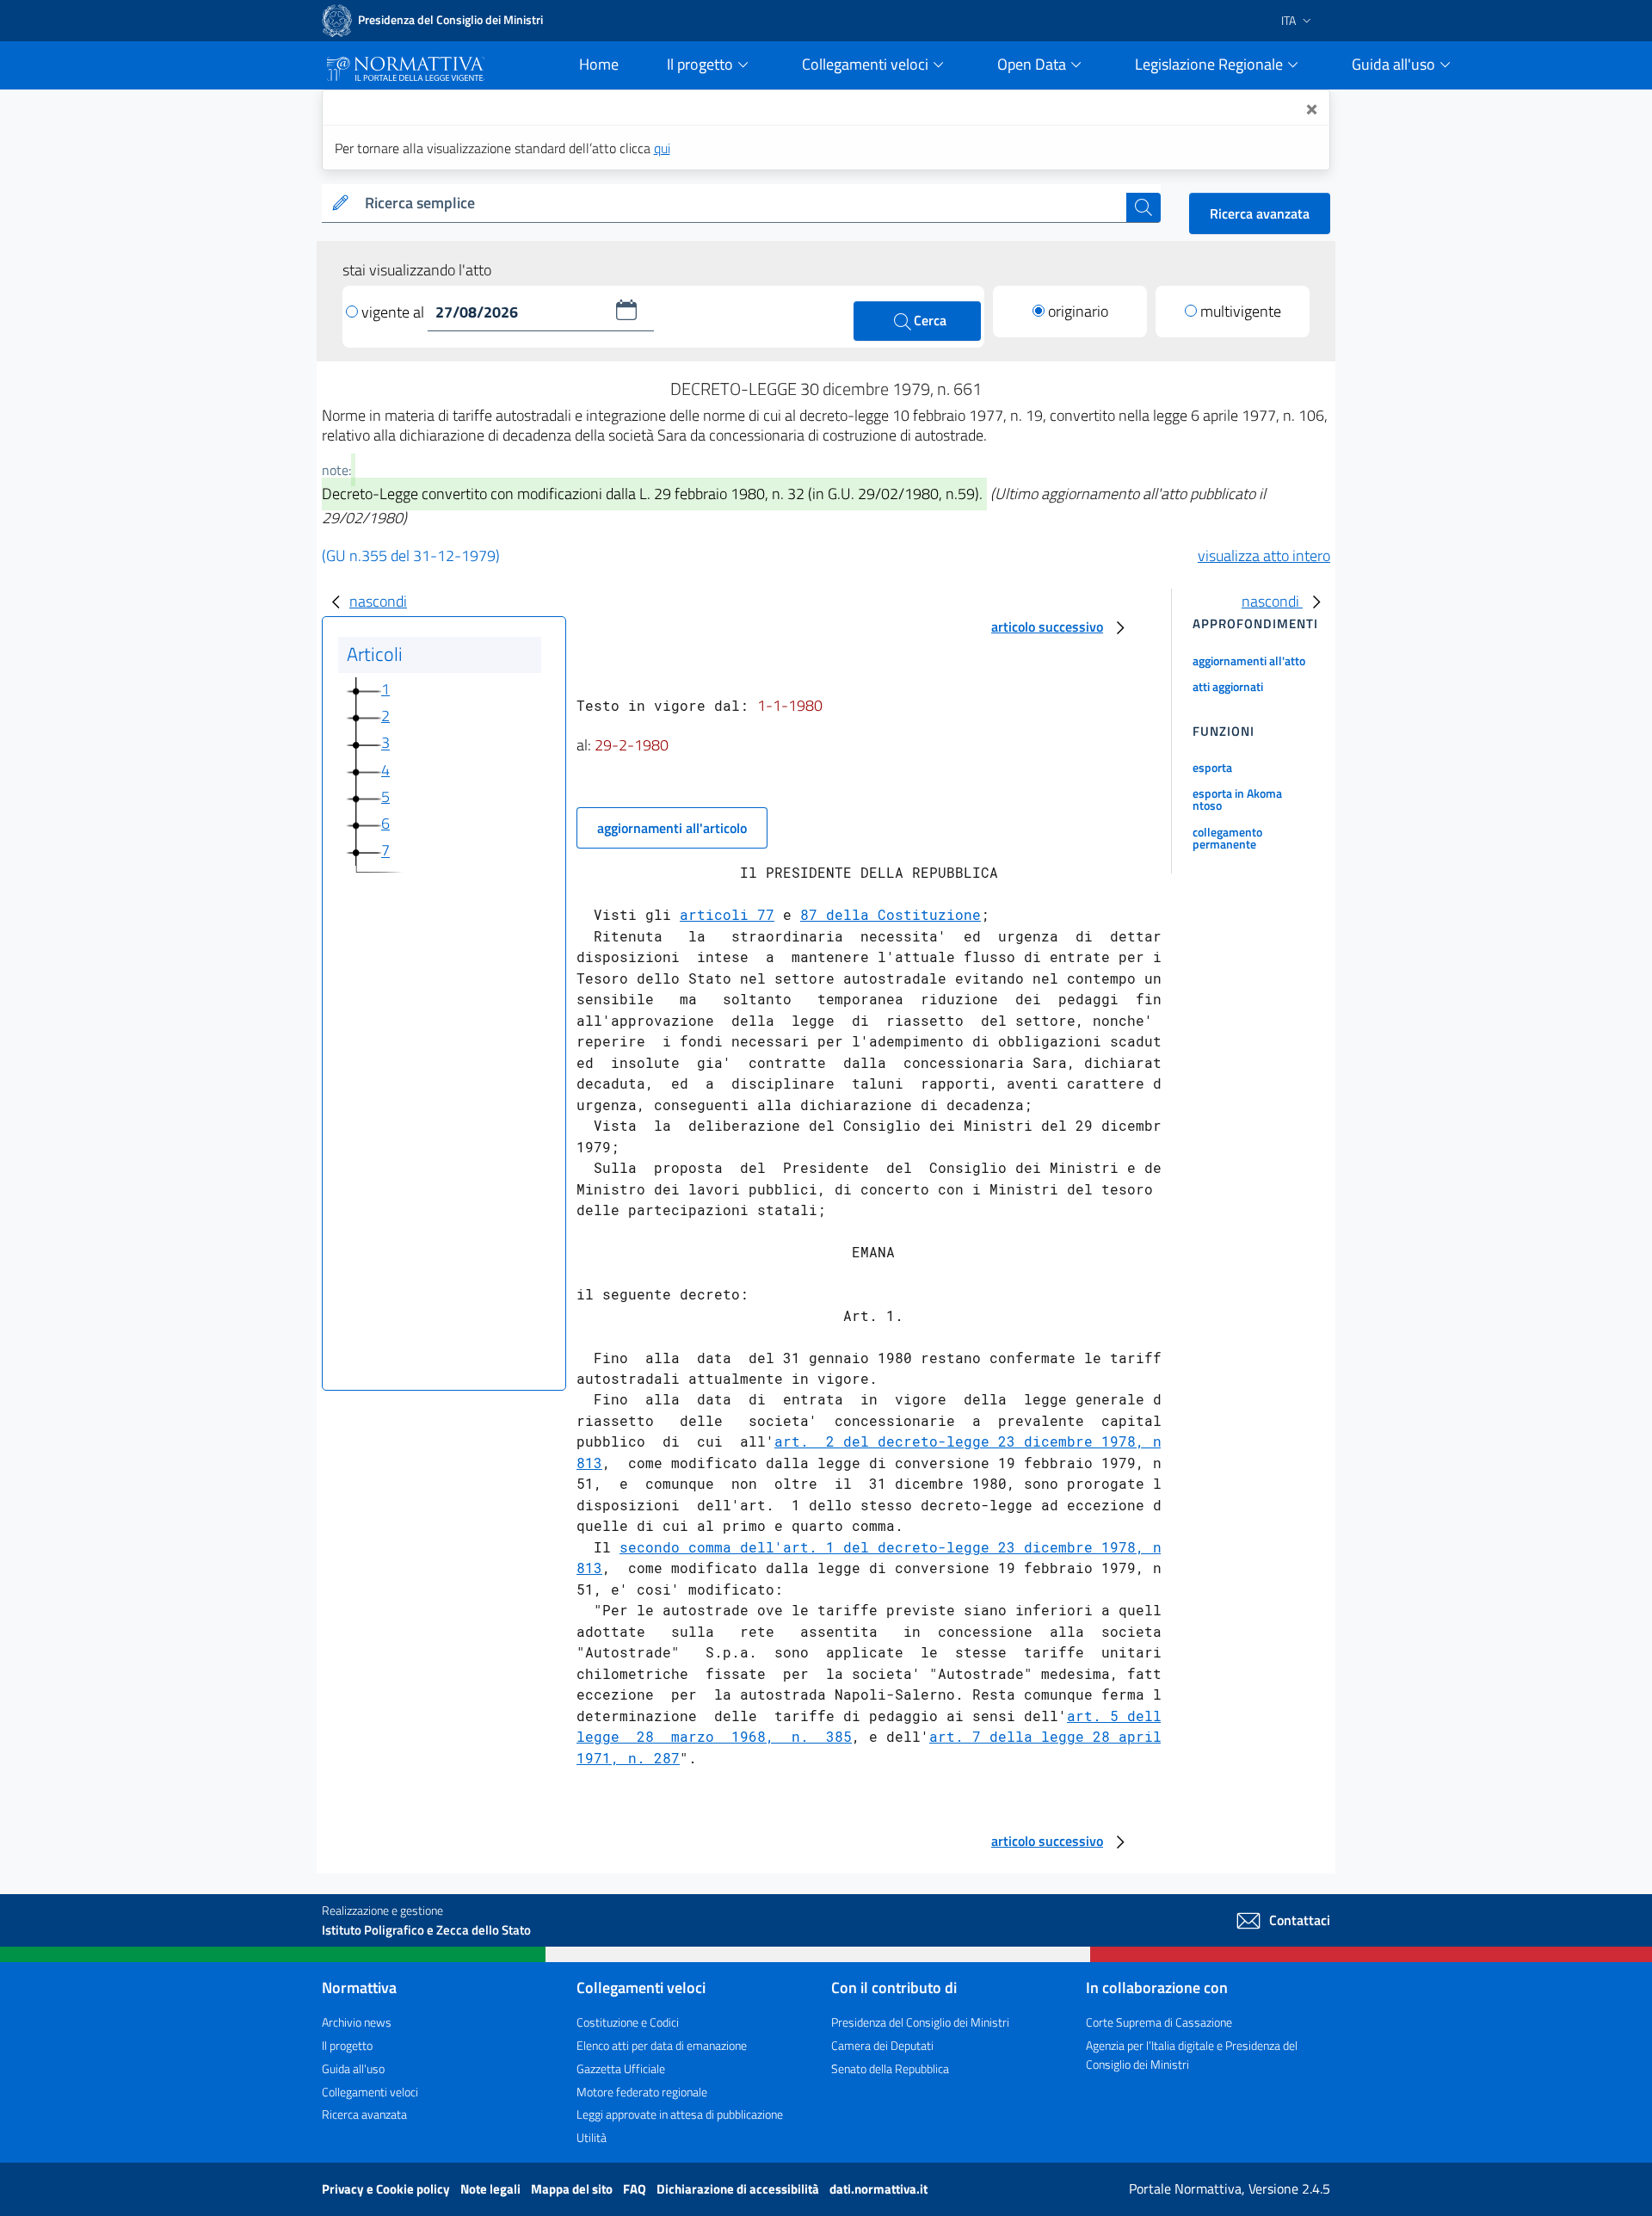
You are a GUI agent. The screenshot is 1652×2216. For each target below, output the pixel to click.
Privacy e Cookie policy (387, 2189)
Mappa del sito (573, 2189)
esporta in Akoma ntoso (1237, 799)
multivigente (1241, 311)
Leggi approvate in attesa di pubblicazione (680, 2114)
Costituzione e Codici (628, 2022)
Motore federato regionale (642, 2092)
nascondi (378, 601)
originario (1078, 311)
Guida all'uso (353, 2068)
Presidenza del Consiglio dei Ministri (920, 2022)
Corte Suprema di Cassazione (1159, 2022)
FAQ (636, 2189)
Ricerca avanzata (1260, 213)
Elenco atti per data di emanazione (662, 2045)
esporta (1212, 767)
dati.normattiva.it (878, 2189)
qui (662, 148)
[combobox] (742, 204)
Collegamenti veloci (370, 2092)
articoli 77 (727, 914)
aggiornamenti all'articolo (672, 828)
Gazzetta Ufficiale (621, 2068)
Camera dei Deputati (882, 2045)
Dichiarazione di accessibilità (739, 2189)
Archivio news (357, 2022)
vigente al (395, 312)
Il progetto (347, 2045)
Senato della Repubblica (890, 2068)
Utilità (592, 2137)
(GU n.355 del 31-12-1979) (411, 556)
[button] (626, 310)
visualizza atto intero (1264, 556)
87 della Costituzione (891, 914)
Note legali (492, 2189)
